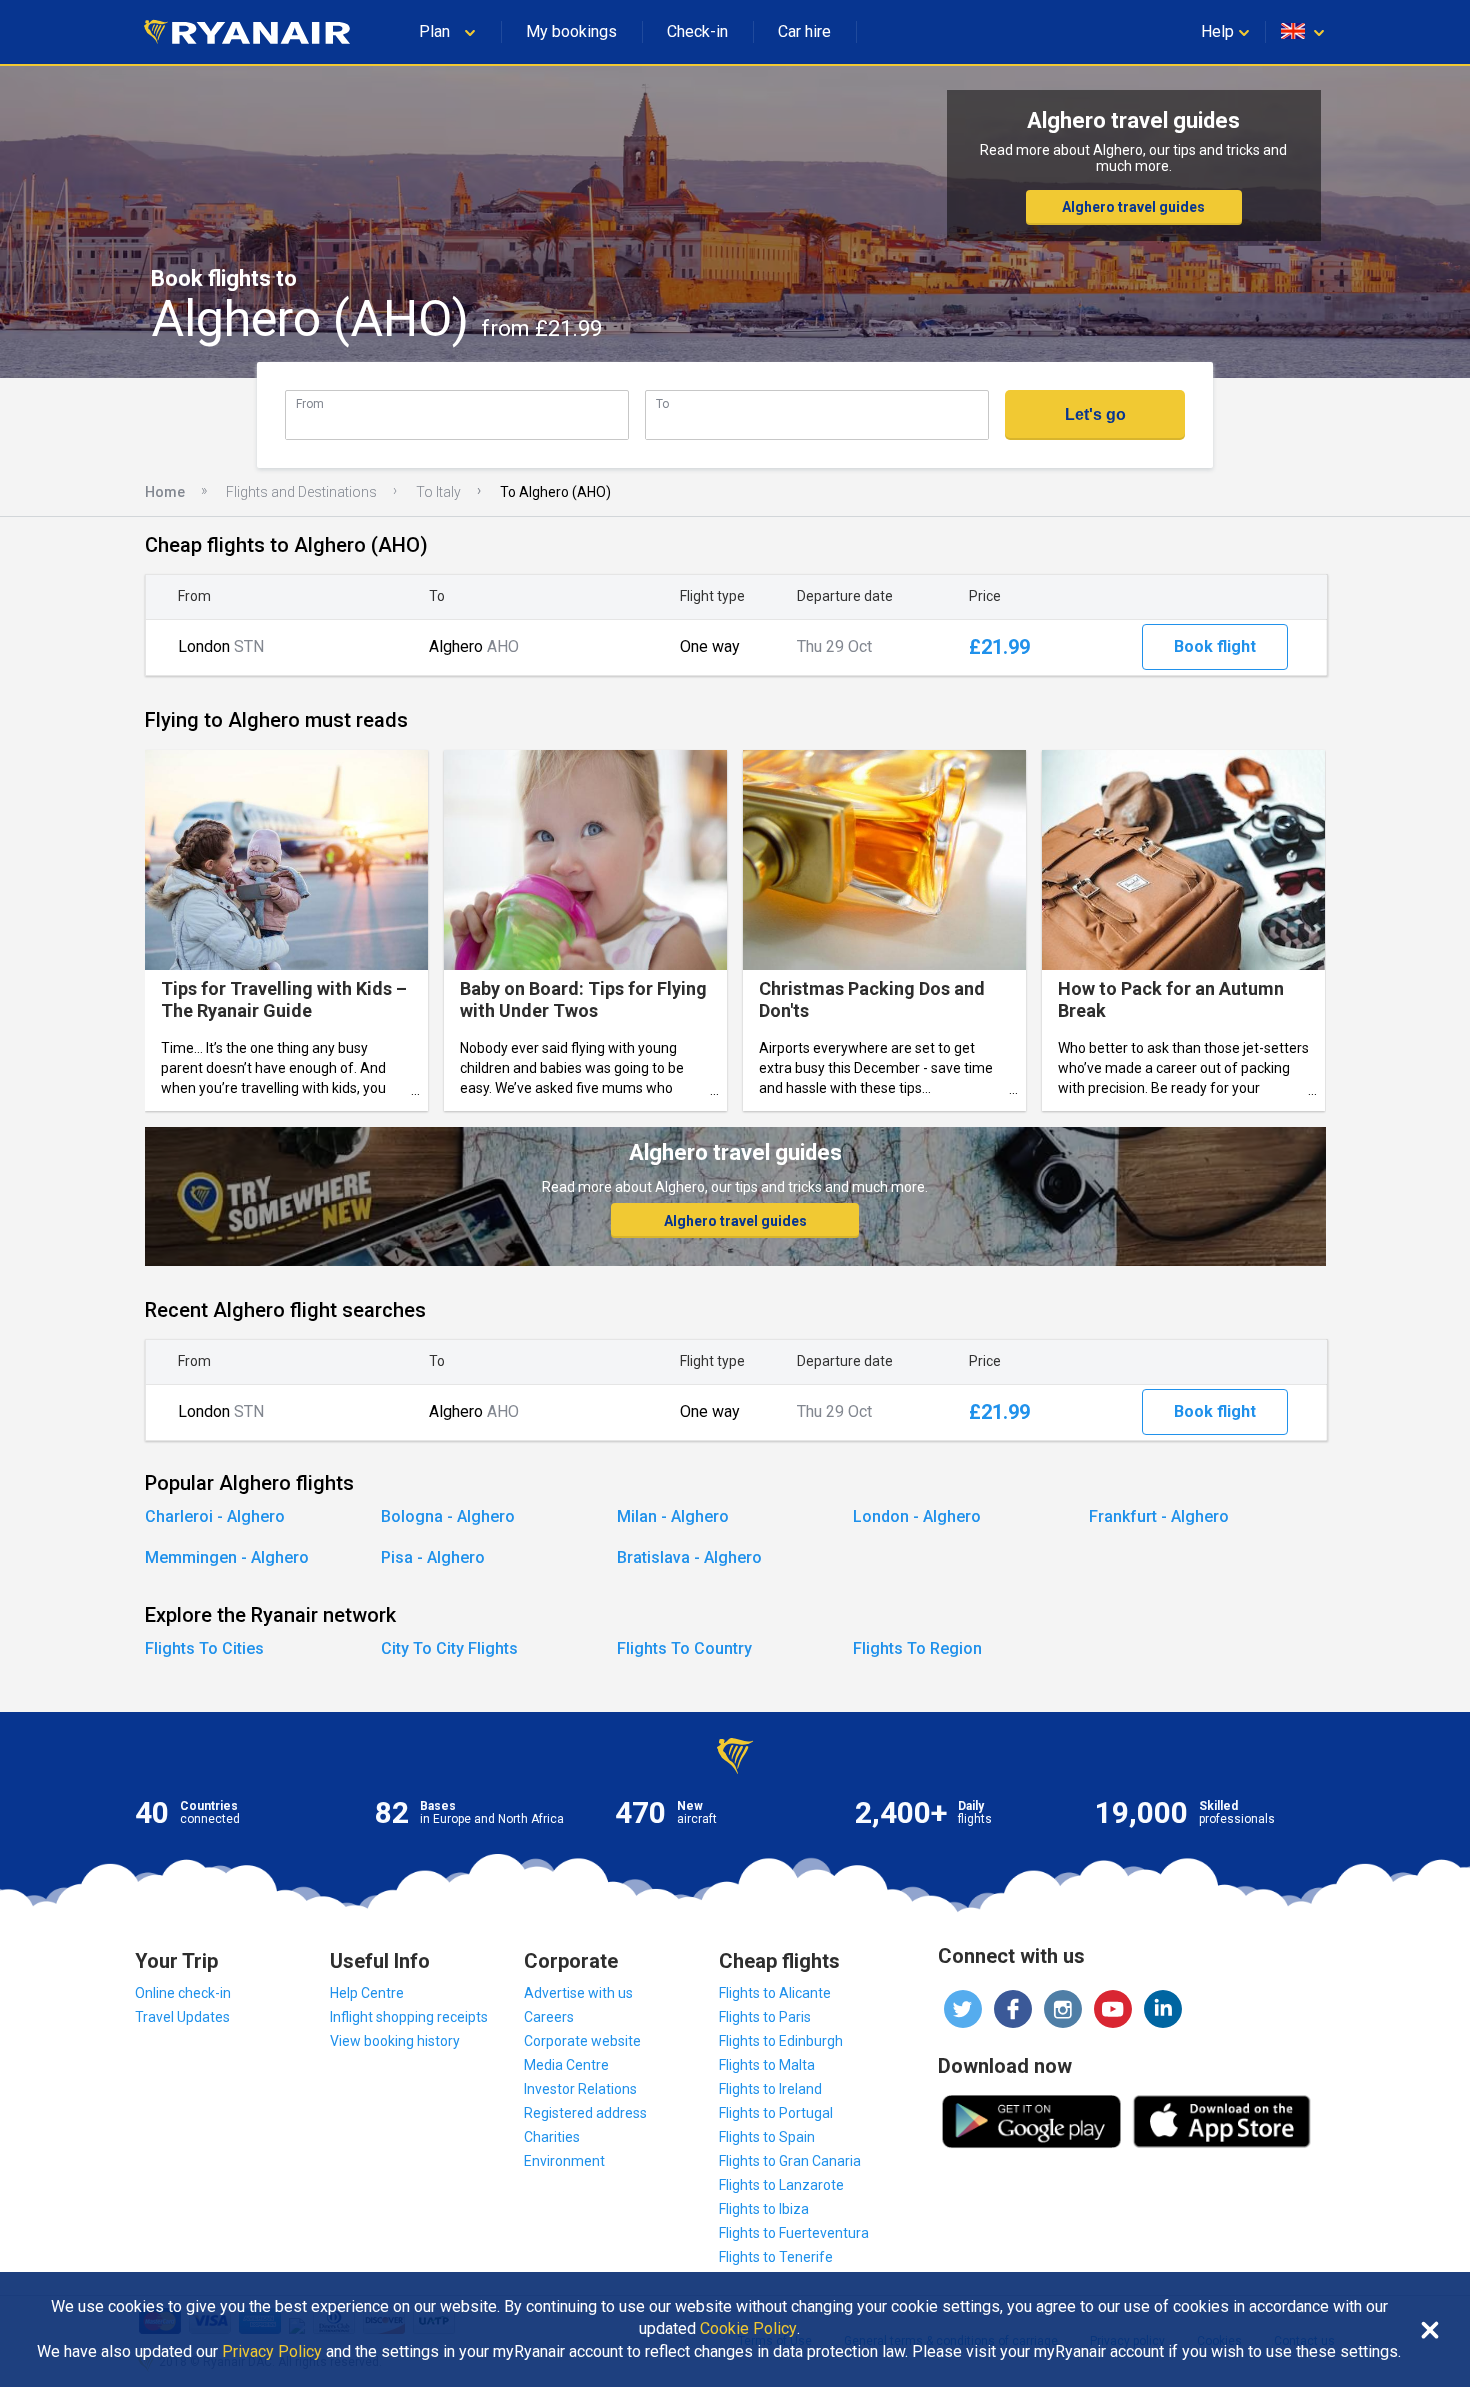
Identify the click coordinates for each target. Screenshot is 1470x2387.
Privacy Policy (272, 2352)
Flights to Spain (767, 2137)
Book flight (1215, 646)
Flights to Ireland (770, 2089)
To (662, 403)
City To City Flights (449, 1648)
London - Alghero (917, 1516)
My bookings (571, 31)
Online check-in (183, 1993)
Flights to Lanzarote (781, 2185)
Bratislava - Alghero (689, 1557)
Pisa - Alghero (433, 1557)
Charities (552, 2137)
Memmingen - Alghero (227, 1557)
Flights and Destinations (301, 492)
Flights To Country (684, 1648)
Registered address (585, 2113)
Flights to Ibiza (764, 2209)
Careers (549, 2017)
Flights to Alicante (775, 1993)
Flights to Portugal (776, 2113)
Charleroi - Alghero (215, 1516)
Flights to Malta (767, 2065)
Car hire (804, 31)
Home (165, 492)
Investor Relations (580, 2089)
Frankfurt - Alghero (1159, 1516)
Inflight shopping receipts (409, 2017)
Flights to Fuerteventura (794, 2233)
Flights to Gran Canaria (790, 2161)
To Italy (438, 492)
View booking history (395, 2041)
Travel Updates (182, 2017)
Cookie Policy (748, 2329)
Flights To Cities (204, 1648)
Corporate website (582, 2041)
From (310, 403)
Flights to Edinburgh (781, 2041)
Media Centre (566, 2065)
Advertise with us (578, 1993)
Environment (564, 2161)
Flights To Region (917, 1648)
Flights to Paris (765, 2017)
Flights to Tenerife (776, 2257)
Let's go (1095, 414)
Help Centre (367, 1993)
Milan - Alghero (673, 1516)
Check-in (697, 31)
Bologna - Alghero (448, 1516)
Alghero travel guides (1133, 207)
